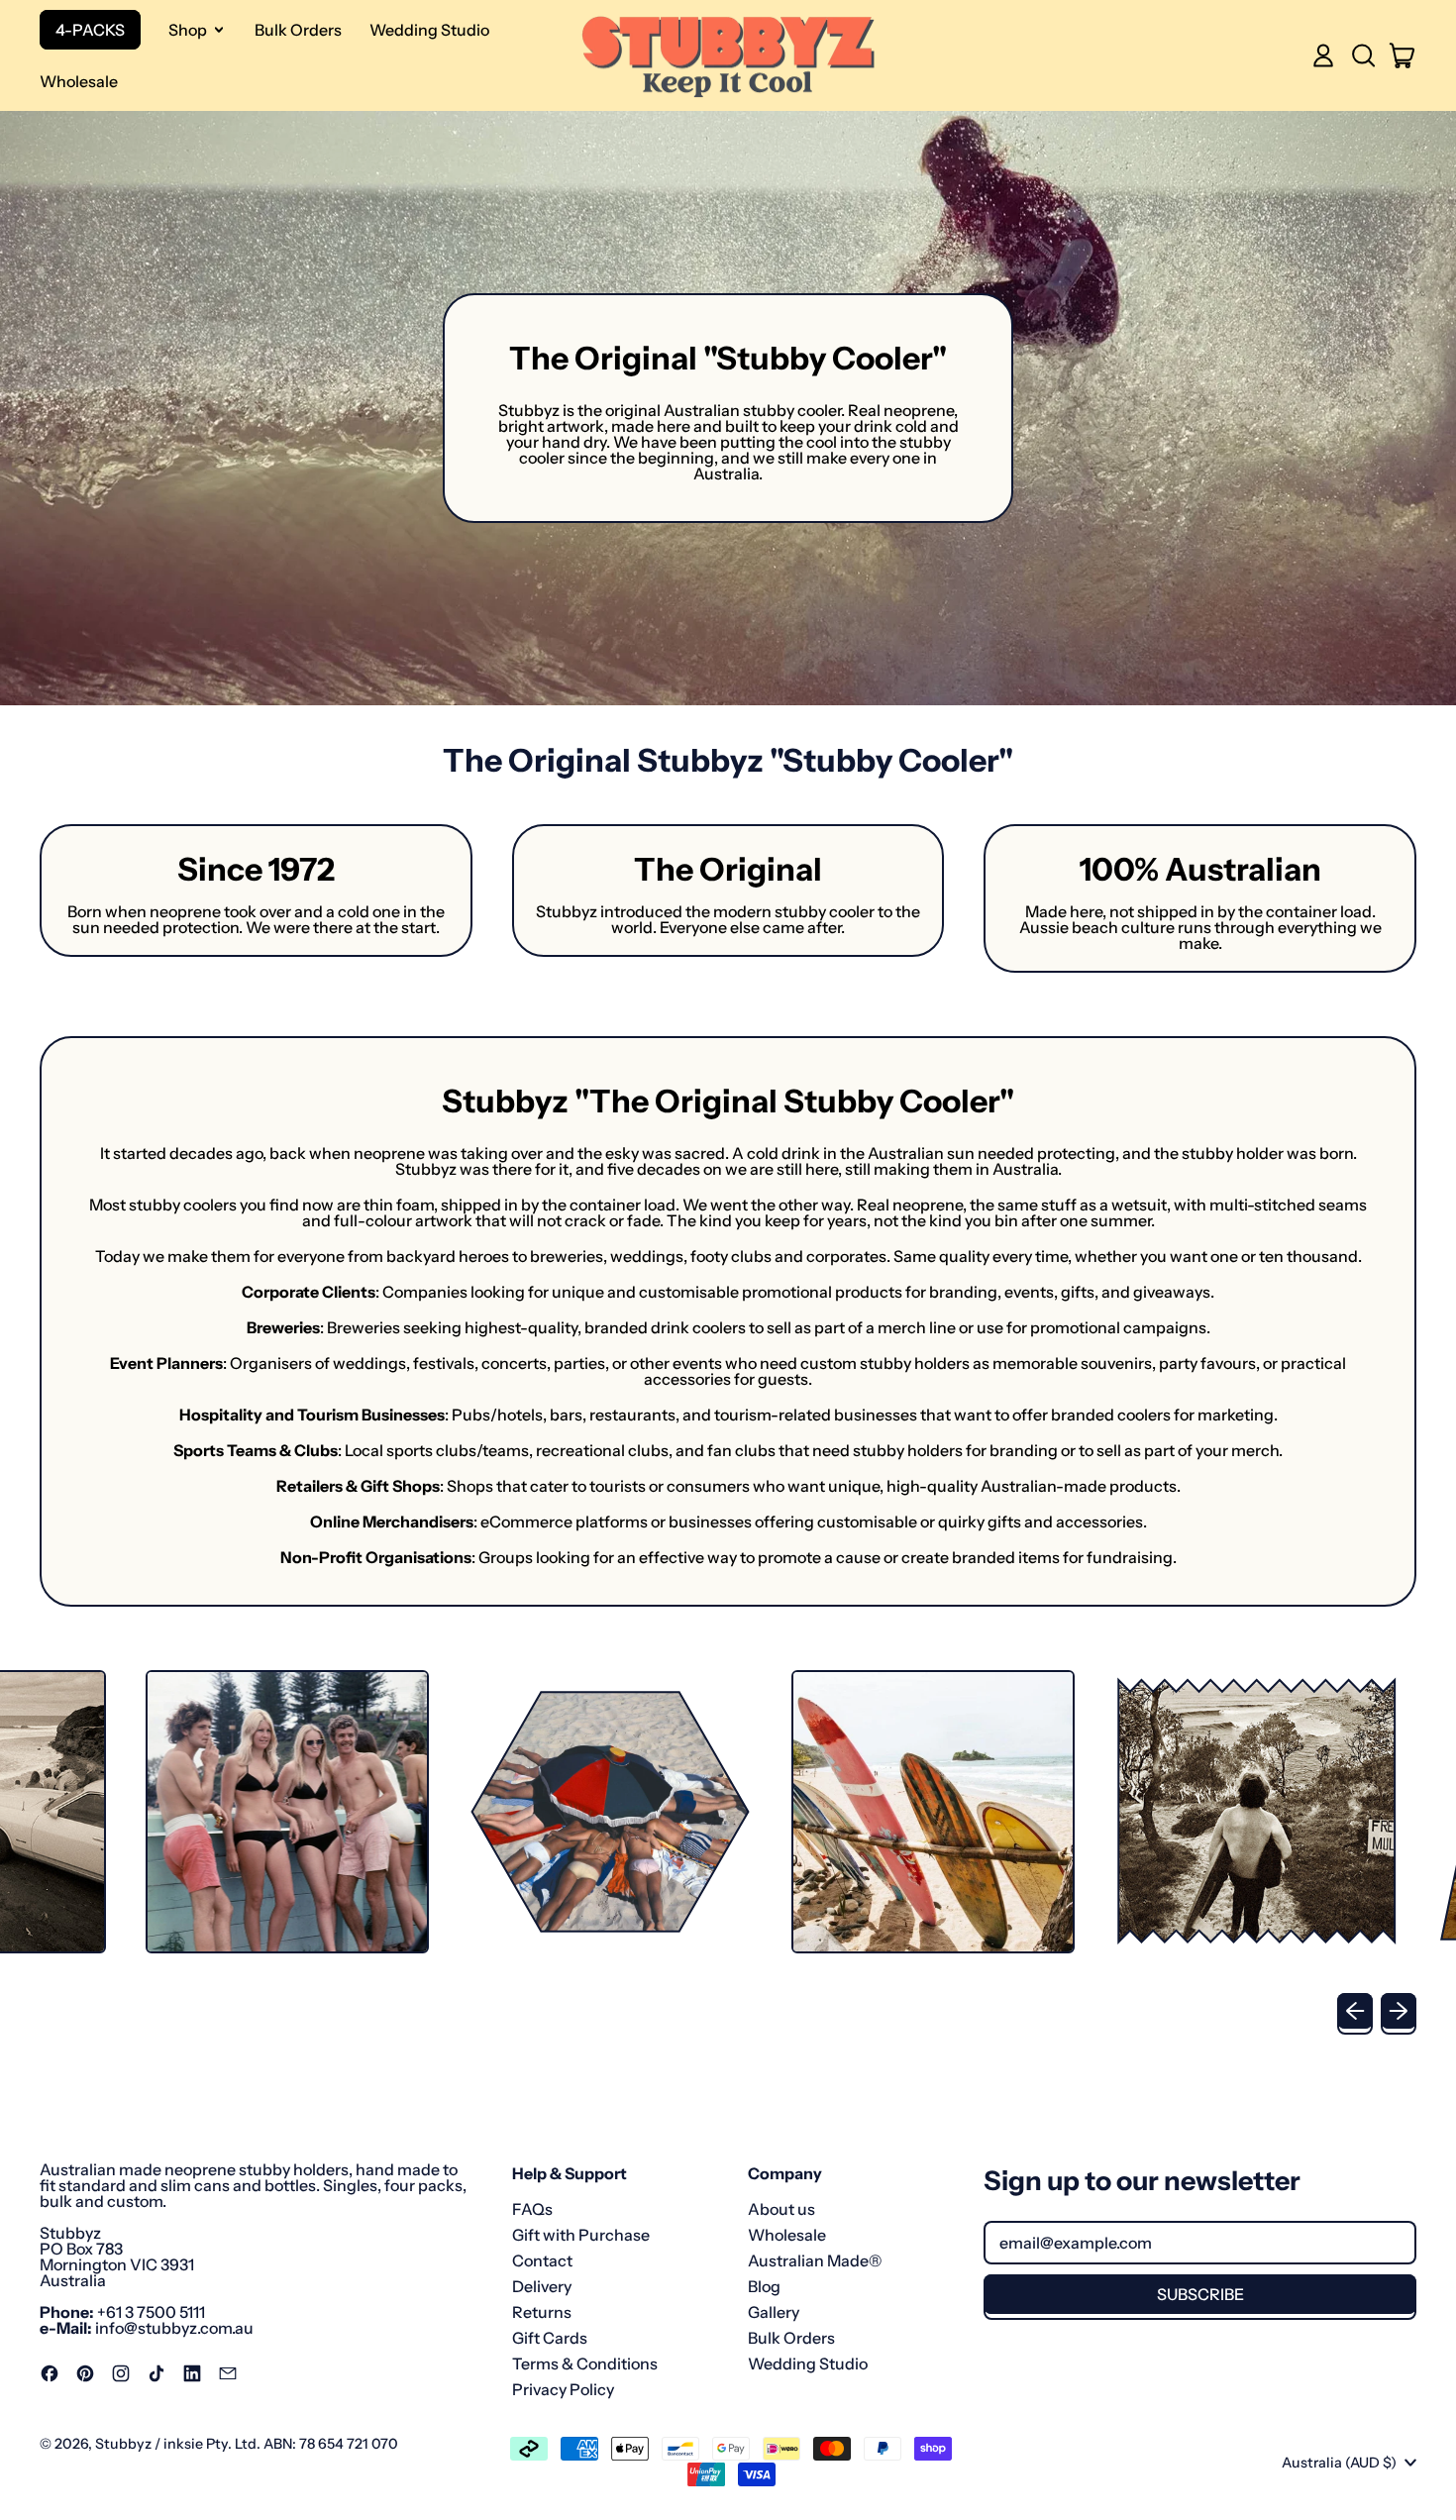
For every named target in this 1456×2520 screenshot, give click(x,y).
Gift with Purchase (581, 2235)
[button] (1363, 55)
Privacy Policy (563, 2389)
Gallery (774, 2312)
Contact (542, 2260)
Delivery (542, 2286)
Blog (764, 2286)
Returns (542, 2312)
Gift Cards (550, 2338)
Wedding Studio (429, 30)
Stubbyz (123, 2444)
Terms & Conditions (585, 2363)
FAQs (532, 2209)
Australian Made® (815, 2260)
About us (781, 2209)
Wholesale (79, 81)
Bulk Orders (298, 30)
